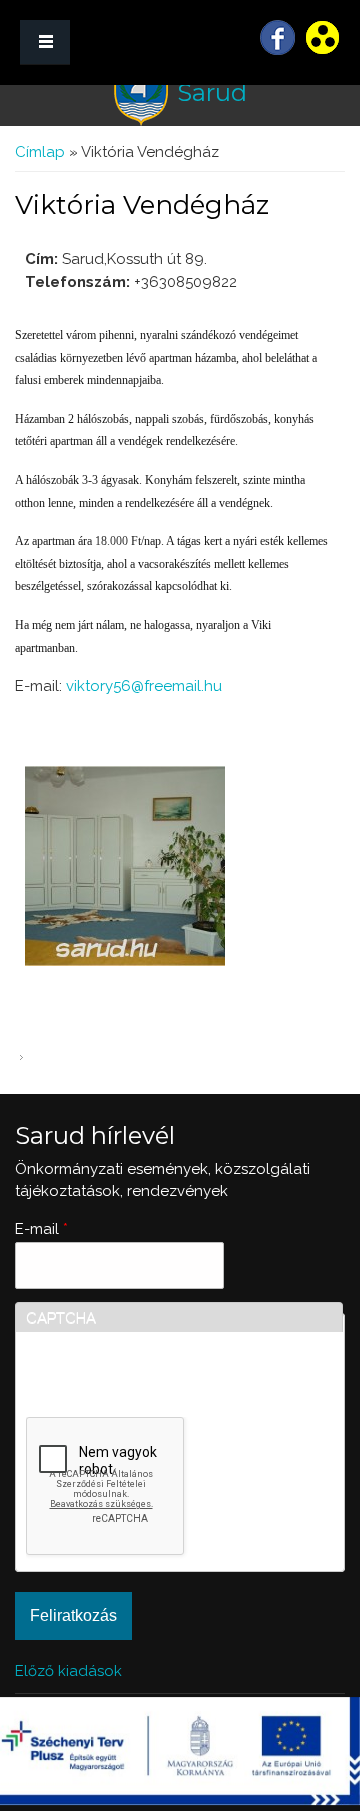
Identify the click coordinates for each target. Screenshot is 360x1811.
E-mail (41, 1229)
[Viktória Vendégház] (125, 961)
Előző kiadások (68, 1671)
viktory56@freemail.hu (144, 686)
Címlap (40, 152)
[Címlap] (141, 93)
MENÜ (45, 42)
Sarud (212, 92)
